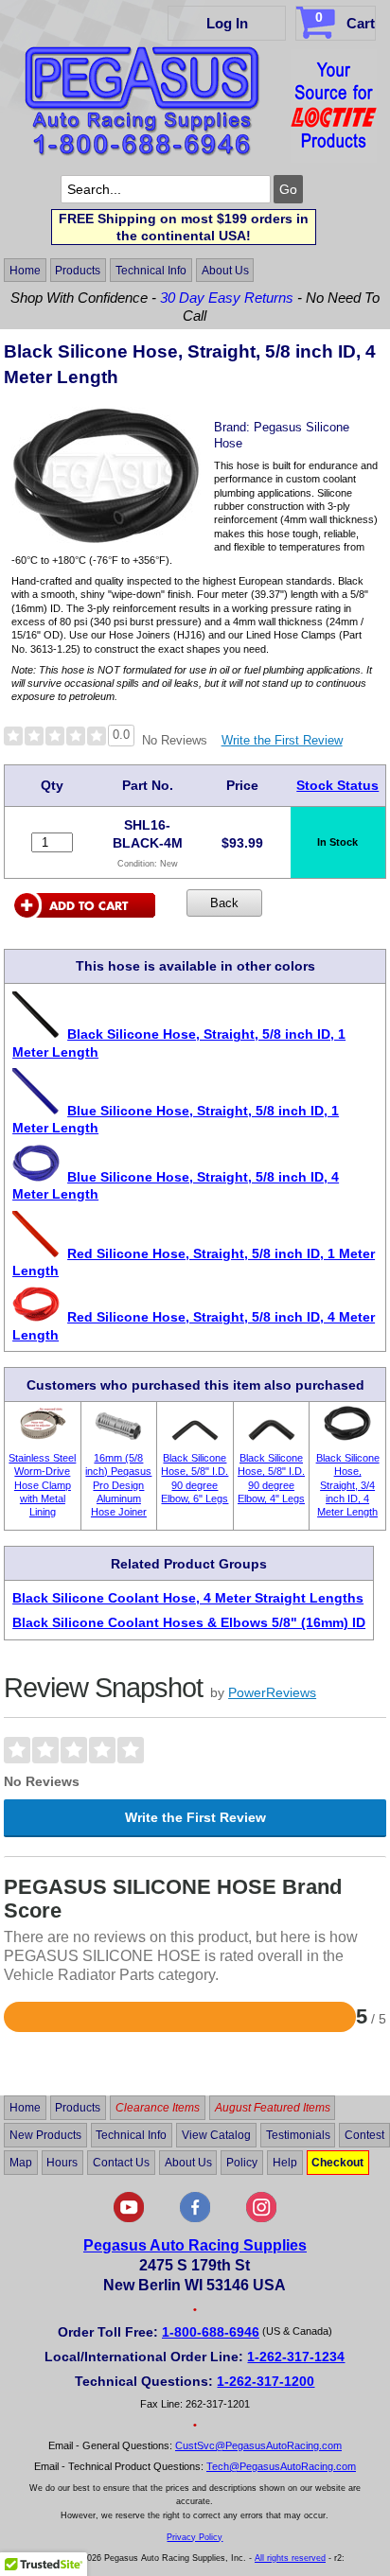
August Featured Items (273, 2108)
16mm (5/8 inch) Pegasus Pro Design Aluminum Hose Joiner (118, 1485)
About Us (225, 271)
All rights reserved (290, 2558)
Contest (364, 2135)
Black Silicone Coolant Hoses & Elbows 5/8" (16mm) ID (189, 1622)
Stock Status (337, 785)
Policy (242, 2163)
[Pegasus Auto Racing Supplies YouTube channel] (129, 2218)
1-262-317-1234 (296, 2357)
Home (25, 271)
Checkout (337, 2163)
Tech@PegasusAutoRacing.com (281, 2466)
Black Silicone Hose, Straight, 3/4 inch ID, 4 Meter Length (348, 1485)
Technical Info (151, 271)
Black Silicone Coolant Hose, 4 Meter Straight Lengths (188, 1598)
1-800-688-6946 (211, 2332)
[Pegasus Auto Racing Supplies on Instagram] (261, 2218)
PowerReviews (272, 1692)
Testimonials (298, 2135)
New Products (45, 2135)
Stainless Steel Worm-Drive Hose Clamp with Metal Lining (42, 1485)
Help (285, 2163)
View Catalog (216, 2135)
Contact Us (121, 2163)
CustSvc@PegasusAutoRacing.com (258, 2445)
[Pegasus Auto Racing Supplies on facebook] (195, 2218)
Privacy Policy (195, 2537)
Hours (62, 2163)
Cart (345, 20)
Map (21, 2163)
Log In (227, 23)
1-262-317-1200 (266, 2381)
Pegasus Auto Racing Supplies (195, 2245)
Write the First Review (282, 740)
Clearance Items (158, 2108)
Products (78, 271)
